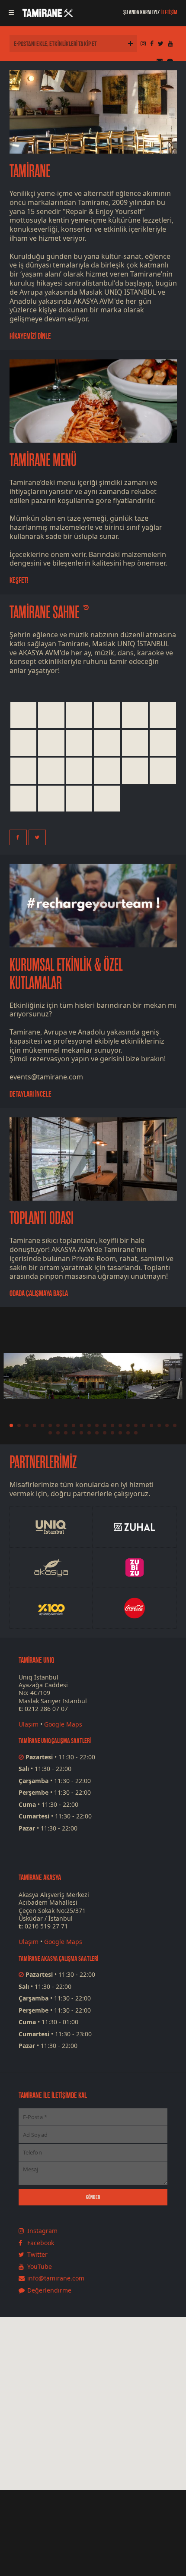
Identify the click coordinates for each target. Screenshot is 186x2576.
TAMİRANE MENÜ (43, 460)
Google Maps (63, 1724)
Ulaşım (29, 1724)
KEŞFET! (19, 580)
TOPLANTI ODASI (42, 1218)
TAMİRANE (30, 171)
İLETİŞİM (169, 12)
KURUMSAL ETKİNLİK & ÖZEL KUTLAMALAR (66, 974)
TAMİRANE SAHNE (44, 613)
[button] (109, 2443)
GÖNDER (93, 2197)
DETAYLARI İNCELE (30, 1094)
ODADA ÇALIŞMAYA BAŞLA (39, 1293)
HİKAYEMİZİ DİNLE (30, 336)
